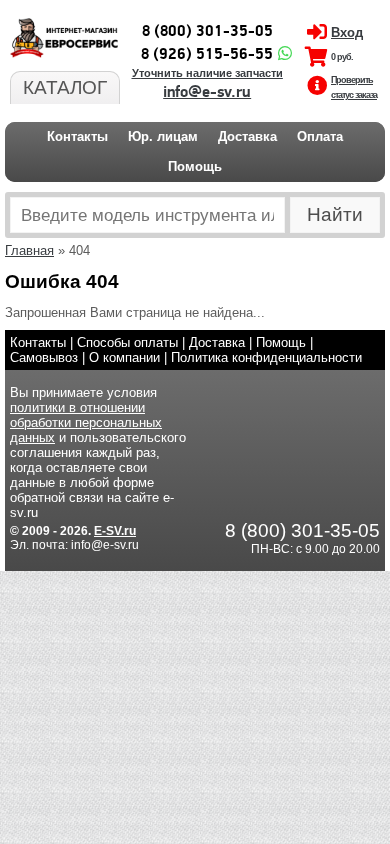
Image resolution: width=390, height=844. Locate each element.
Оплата (320, 136)
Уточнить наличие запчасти (207, 73)
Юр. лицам (163, 136)
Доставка (247, 136)
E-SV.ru (115, 531)
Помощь (195, 166)
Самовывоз (44, 357)
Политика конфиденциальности (266, 357)
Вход (347, 32)
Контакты (77, 136)
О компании (124, 357)
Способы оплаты (127, 342)
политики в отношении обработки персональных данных (86, 422)
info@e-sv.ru (207, 92)
